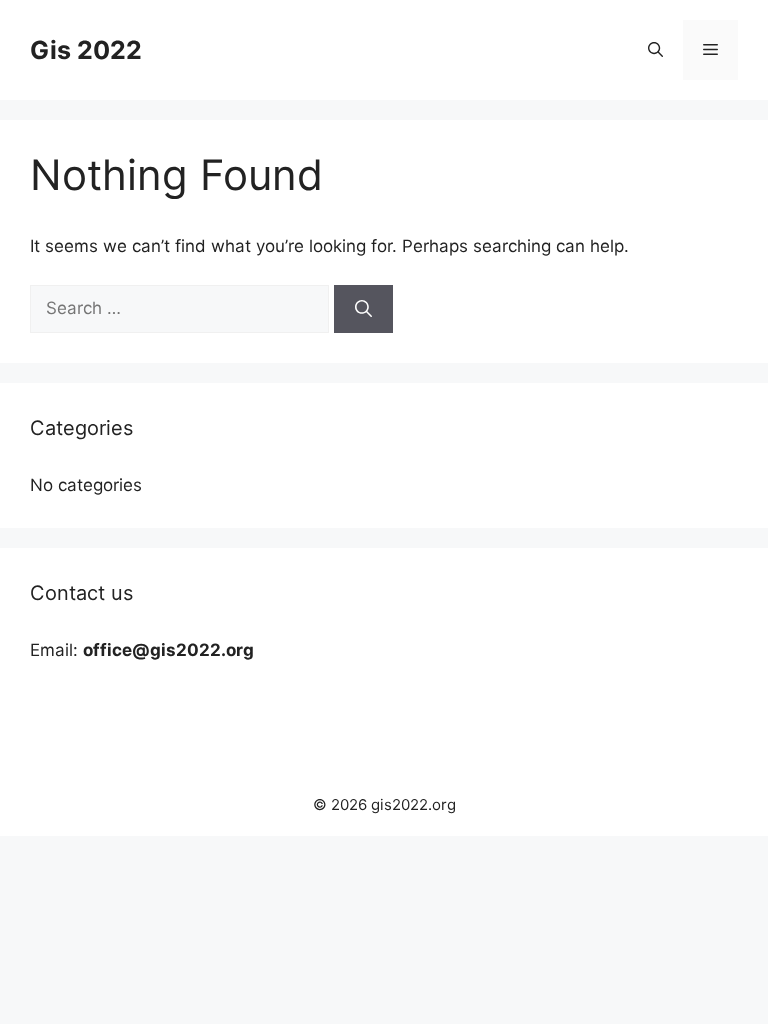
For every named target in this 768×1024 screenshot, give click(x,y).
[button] (655, 50)
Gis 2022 (86, 50)
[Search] (363, 309)
